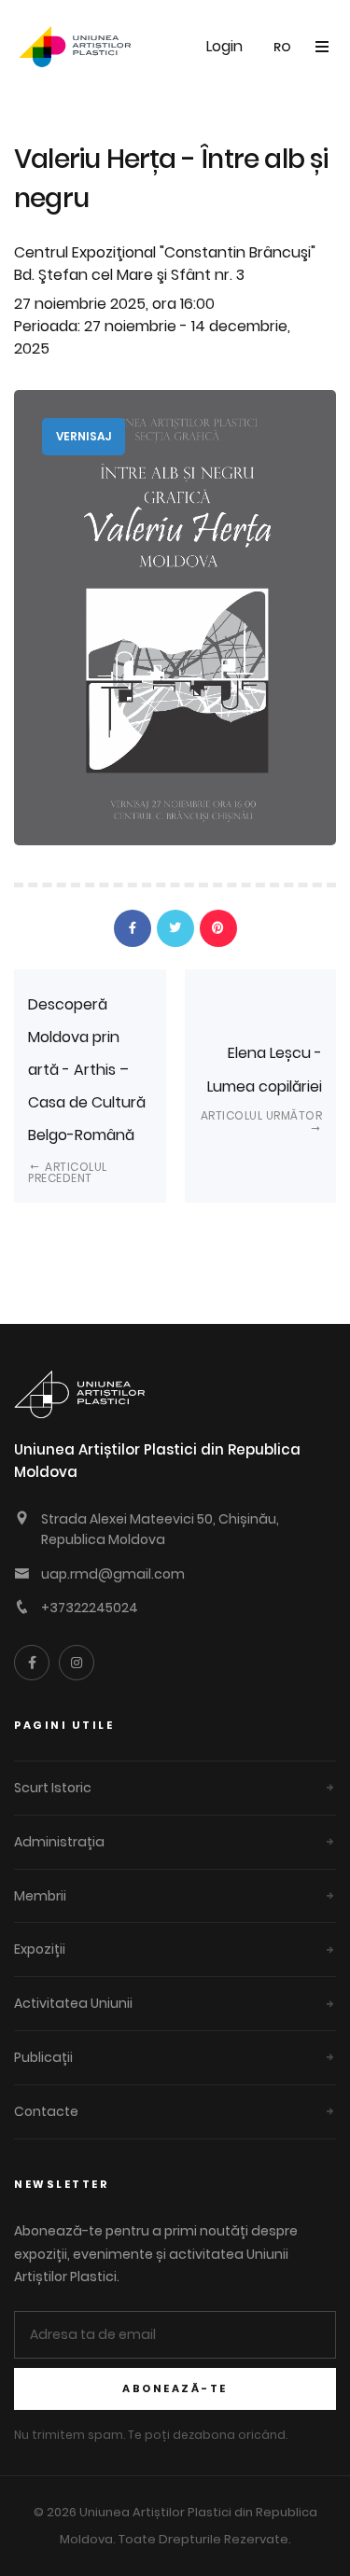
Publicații (43, 2057)
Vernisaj (84, 436)
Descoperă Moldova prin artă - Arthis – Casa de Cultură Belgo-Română (87, 1090)
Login (224, 46)
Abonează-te (175, 2388)
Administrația (59, 1842)
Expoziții (40, 1949)
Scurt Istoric (53, 1788)
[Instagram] (77, 1663)
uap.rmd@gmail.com (113, 1574)
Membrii (40, 1896)
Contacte (46, 2111)
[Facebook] (32, 1663)
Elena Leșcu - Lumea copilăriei (262, 1082)
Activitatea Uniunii (73, 2003)
